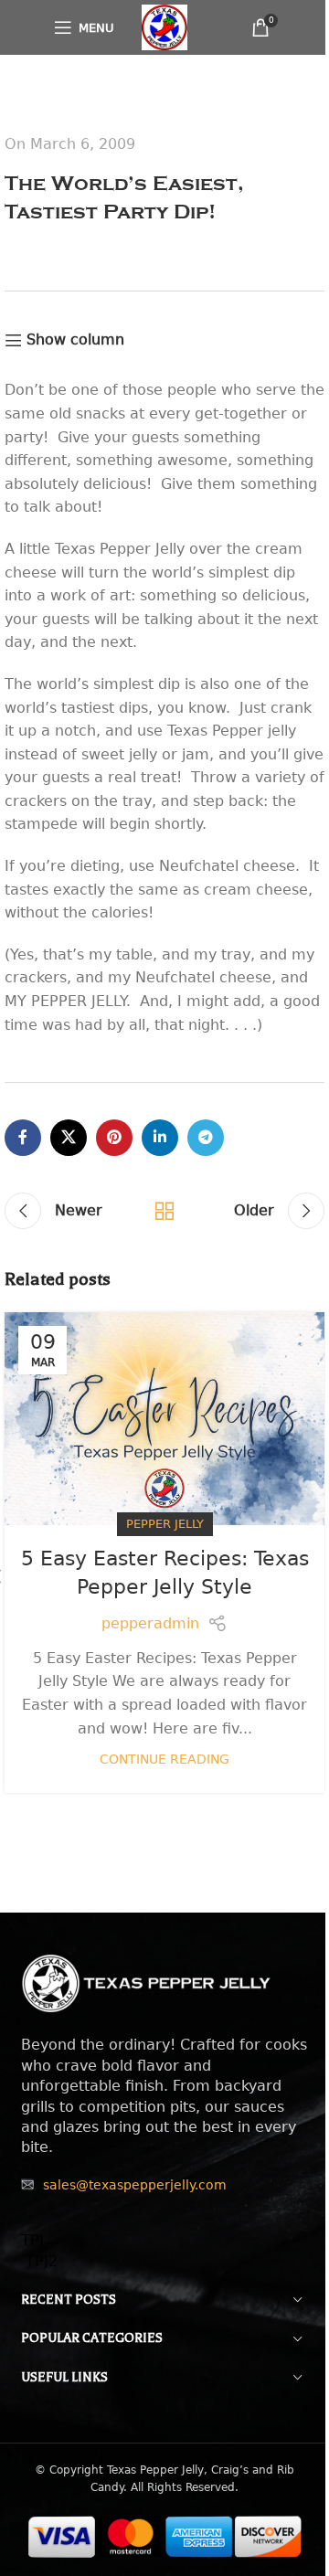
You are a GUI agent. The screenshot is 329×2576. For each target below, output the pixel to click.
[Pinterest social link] (114, 1138)
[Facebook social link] (23, 1138)
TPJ (32, 2240)
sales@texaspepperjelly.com (135, 2185)
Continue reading (164, 1759)
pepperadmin (150, 1623)
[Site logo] (164, 27)
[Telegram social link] (206, 1138)
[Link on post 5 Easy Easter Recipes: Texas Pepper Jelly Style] (164, 1419)
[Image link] (147, 1982)
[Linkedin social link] (160, 1138)
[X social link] (69, 1138)
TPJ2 (39, 2261)
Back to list (164, 1211)
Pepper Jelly (165, 1524)
